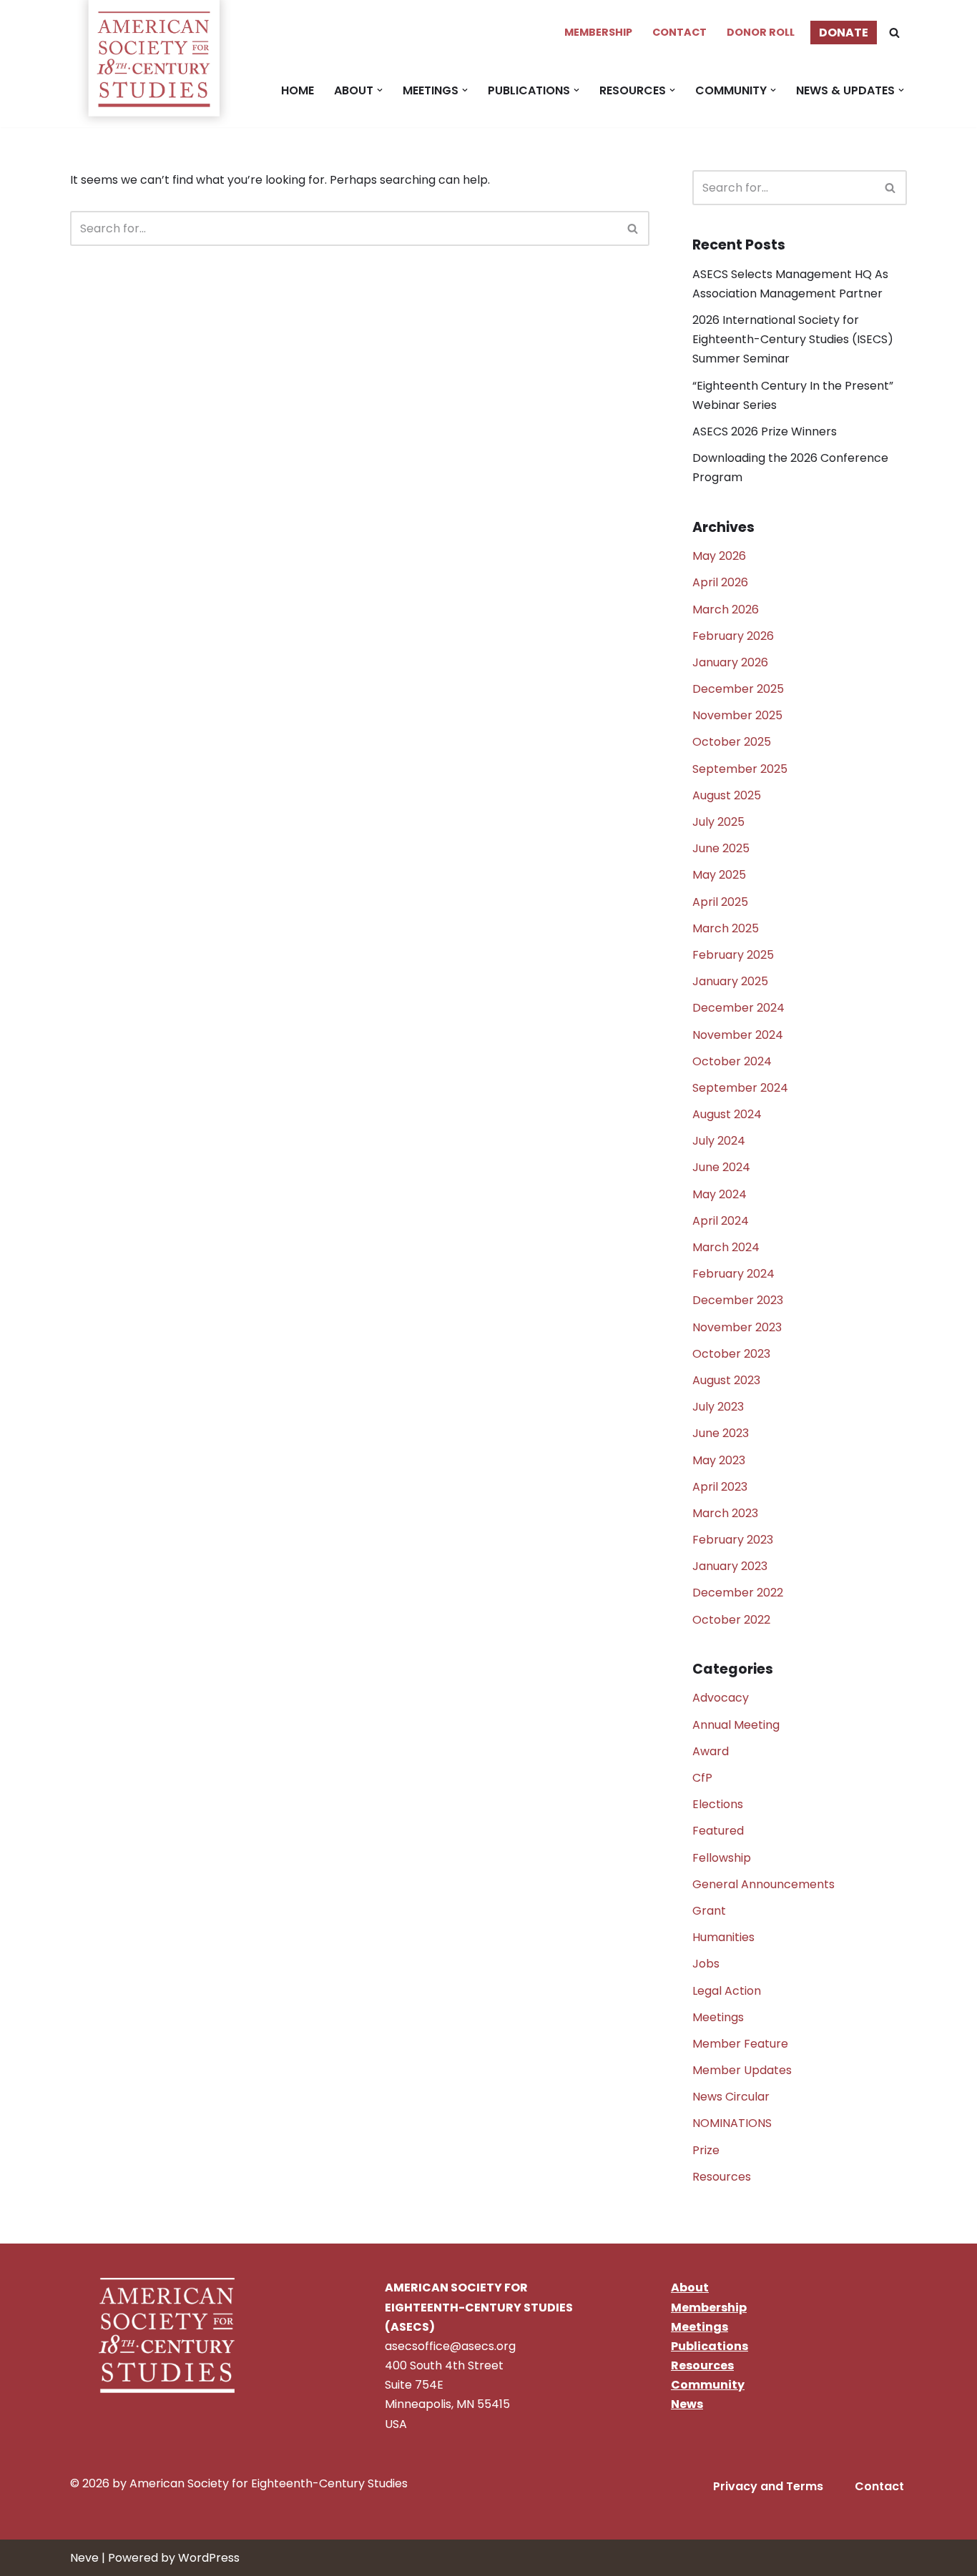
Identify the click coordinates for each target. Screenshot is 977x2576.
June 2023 (721, 1433)
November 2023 (737, 1327)
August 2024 (727, 1114)
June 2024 (721, 1167)
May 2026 (719, 556)
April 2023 (720, 1487)
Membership (598, 32)
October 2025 (732, 742)
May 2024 (720, 1194)
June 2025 (721, 848)
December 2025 (738, 689)
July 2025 (718, 822)
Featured (718, 1831)
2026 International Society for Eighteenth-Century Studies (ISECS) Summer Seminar (793, 339)
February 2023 (733, 1540)
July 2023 (718, 1407)
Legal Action (727, 1991)
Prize (706, 2150)
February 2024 (733, 1274)
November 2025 (737, 715)
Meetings (718, 2017)
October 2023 (731, 1354)
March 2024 (726, 1247)
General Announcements (764, 1884)
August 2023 (726, 1380)
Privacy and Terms (768, 2486)
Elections (718, 1804)
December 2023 (738, 1300)
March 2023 (725, 1513)
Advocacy (721, 1698)
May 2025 (719, 875)
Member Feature (740, 2044)
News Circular (731, 2097)
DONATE (844, 33)
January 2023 (730, 1566)
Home (298, 90)
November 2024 (738, 1035)
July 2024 (719, 1141)
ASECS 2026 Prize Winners (765, 431)
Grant (709, 1911)
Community (708, 2385)
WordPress (209, 2558)
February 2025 (733, 955)
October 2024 (732, 1061)
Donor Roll (761, 32)
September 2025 (740, 769)
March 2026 (726, 610)
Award (711, 1751)
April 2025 (720, 902)
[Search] (894, 33)
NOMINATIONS (732, 2123)
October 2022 (731, 1620)
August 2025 (727, 795)
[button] (380, 90)
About (690, 2288)
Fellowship (722, 1858)
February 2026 (733, 636)
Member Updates (742, 2070)
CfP (702, 1778)
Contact (679, 32)
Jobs (706, 1964)
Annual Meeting (736, 1725)
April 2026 (720, 582)
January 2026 (730, 662)
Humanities (723, 1937)
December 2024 (738, 1008)
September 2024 (740, 1088)
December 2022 (738, 1593)
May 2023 (719, 1460)
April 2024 (721, 1221)
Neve (84, 2558)
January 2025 (730, 981)
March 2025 (726, 928)
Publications (710, 2346)
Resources (722, 2177)
